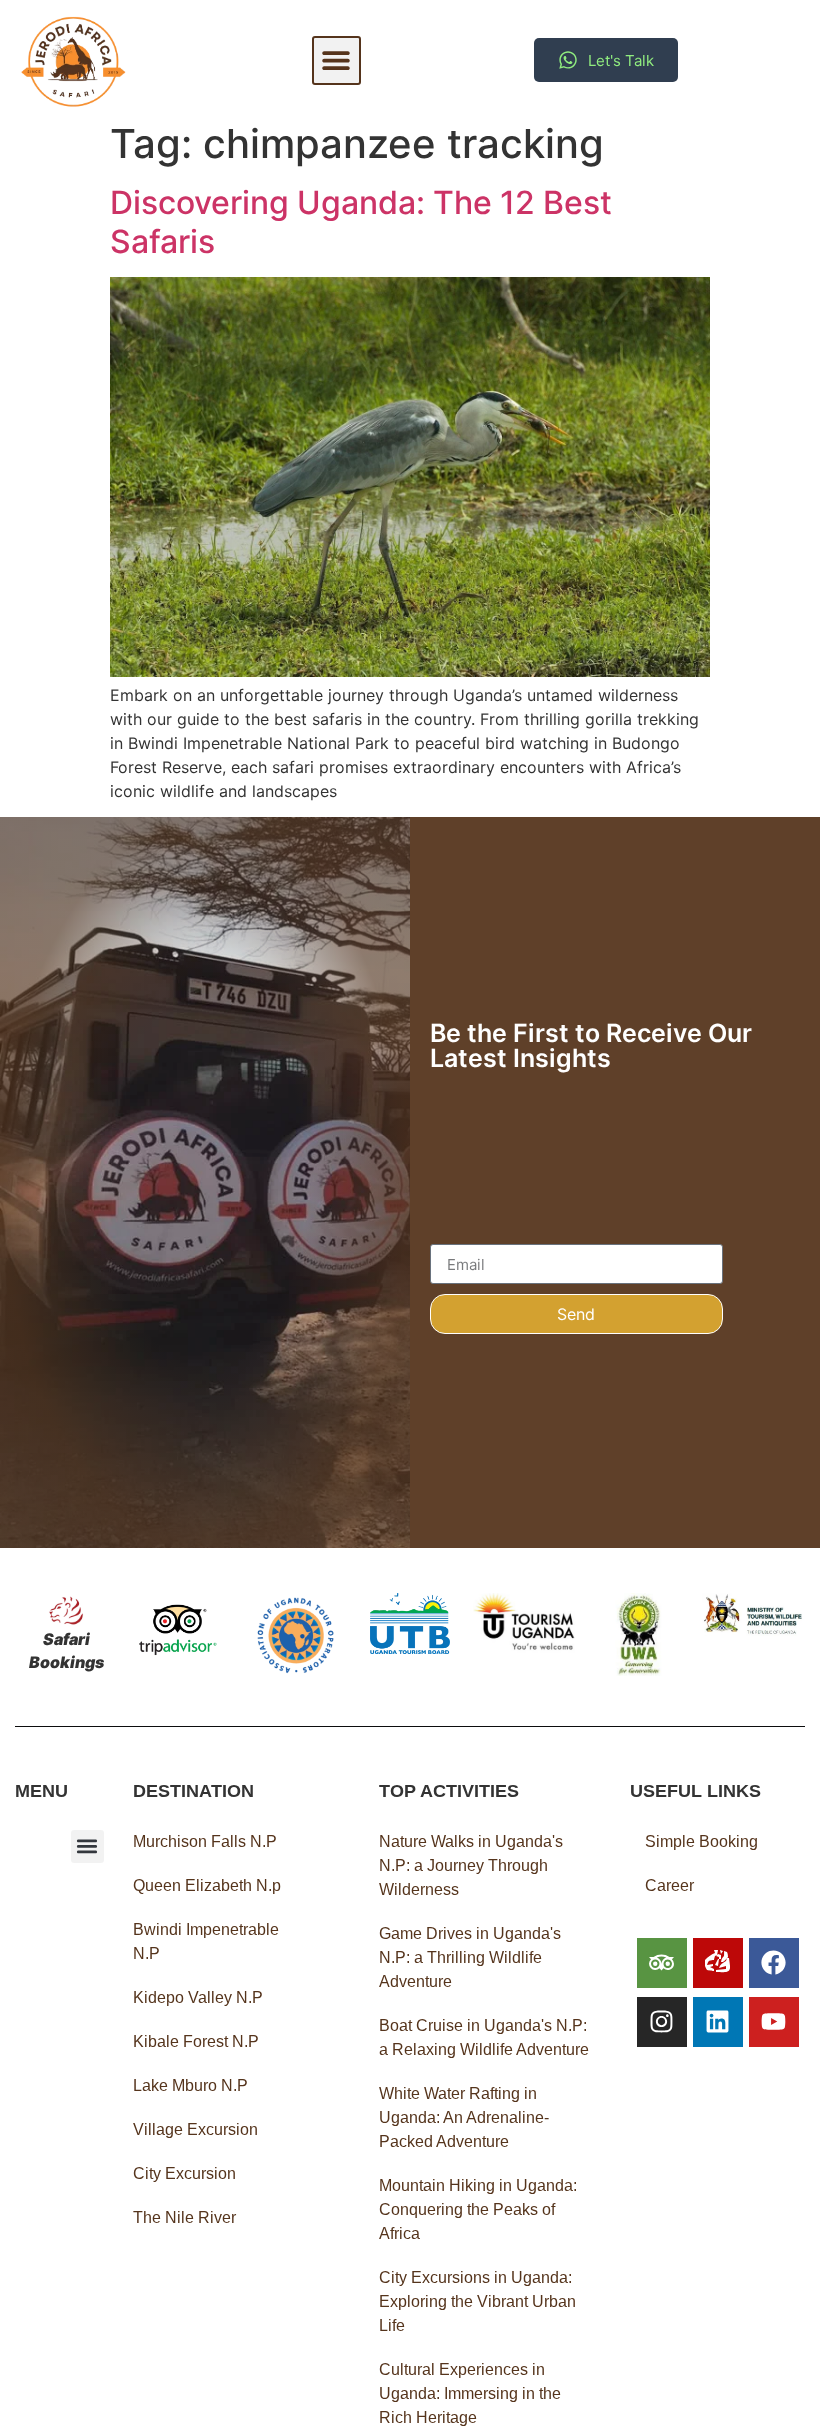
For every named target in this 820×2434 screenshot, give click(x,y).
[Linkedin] (718, 2022)
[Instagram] (662, 2022)
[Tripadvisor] (662, 1963)
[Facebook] (774, 1963)
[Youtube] (774, 2022)
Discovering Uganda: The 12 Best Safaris (361, 221)
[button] (336, 60)
